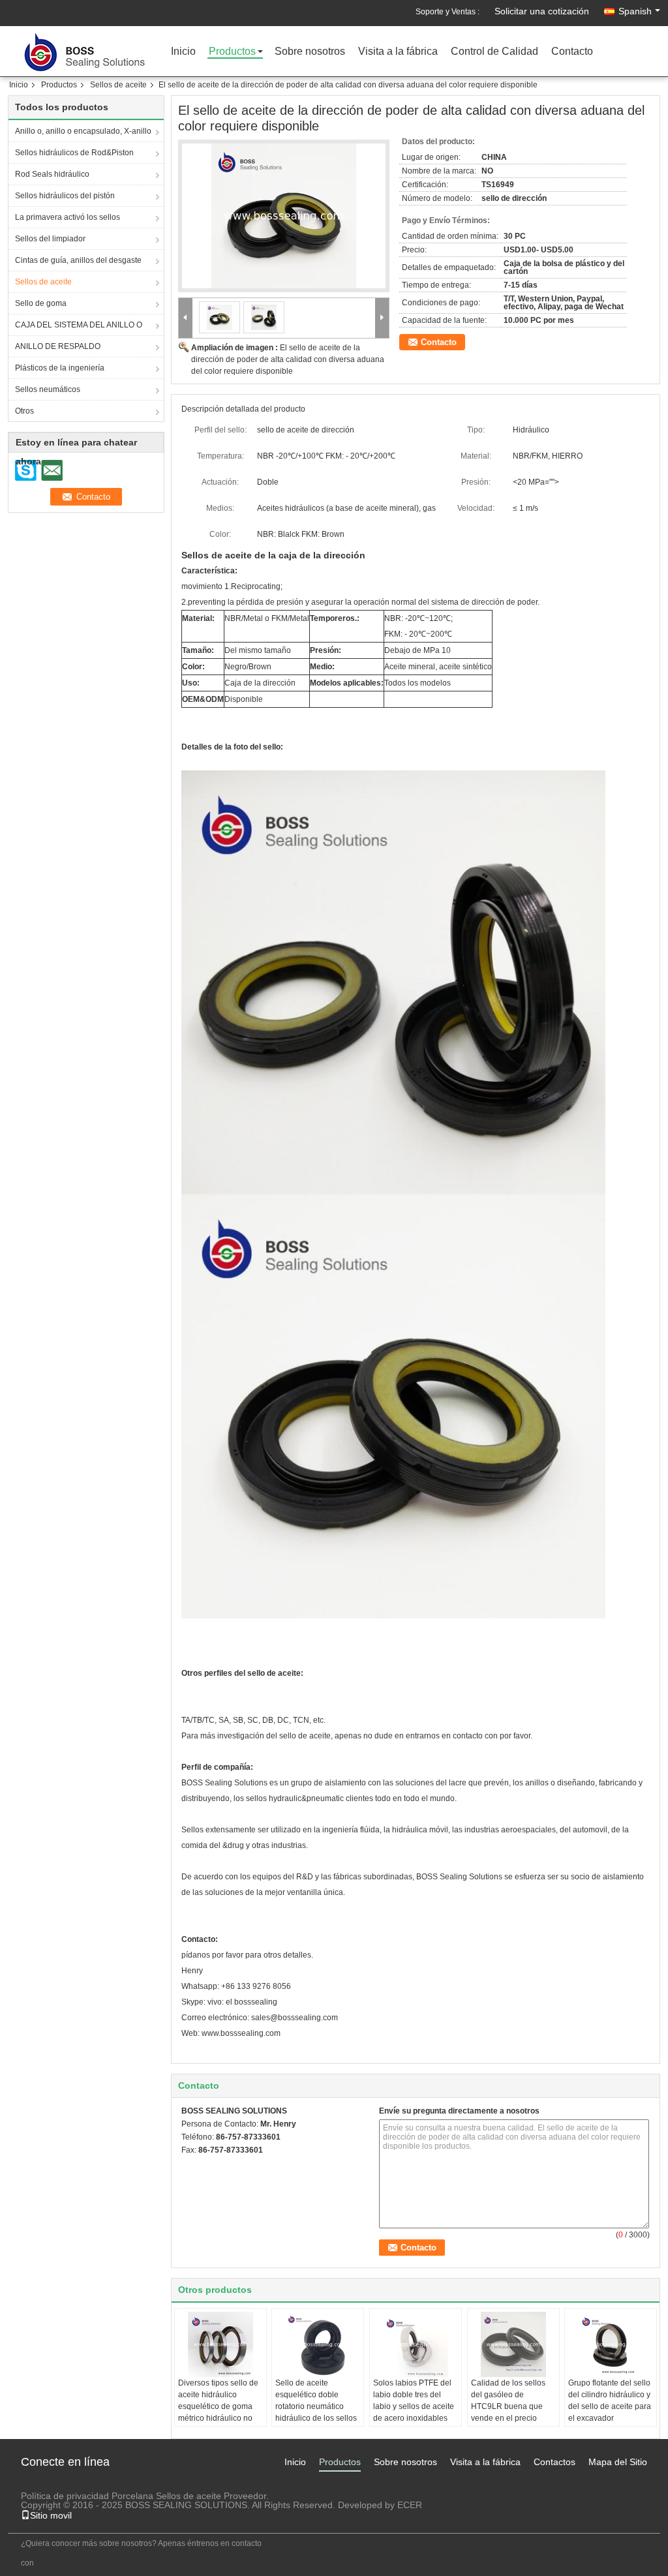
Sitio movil (51, 2515)
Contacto (572, 52)
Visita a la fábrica (398, 52)
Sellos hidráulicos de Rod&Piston (74, 153)
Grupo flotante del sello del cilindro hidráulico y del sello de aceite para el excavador (610, 2401)
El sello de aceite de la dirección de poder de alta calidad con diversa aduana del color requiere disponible (288, 359)
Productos (232, 52)
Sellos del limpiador (50, 239)
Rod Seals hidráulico (52, 174)
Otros (24, 411)
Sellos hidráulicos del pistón (65, 196)
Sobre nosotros (310, 52)
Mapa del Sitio (618, 2462)
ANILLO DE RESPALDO (58, 346)
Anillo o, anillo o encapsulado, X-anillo (83, 131)
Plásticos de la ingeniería (60, 368)
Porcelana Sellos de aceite (166, 2496)
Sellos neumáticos (48, 389)
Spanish (635, 11)
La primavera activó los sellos (68, 217)
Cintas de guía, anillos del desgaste (78, 260)
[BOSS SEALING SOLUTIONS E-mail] (206, 2167)
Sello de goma (41, 303)
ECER (410, 2505)
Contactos (554, 2462)
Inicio (183, 52)
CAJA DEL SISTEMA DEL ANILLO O (79, 325)
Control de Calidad (494, 52)
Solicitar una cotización (542, 11)
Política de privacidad (65, 2496)
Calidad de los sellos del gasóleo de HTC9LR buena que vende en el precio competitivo (508, 2406)
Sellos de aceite (118, 85)
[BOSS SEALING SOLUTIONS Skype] (189, 2167)
